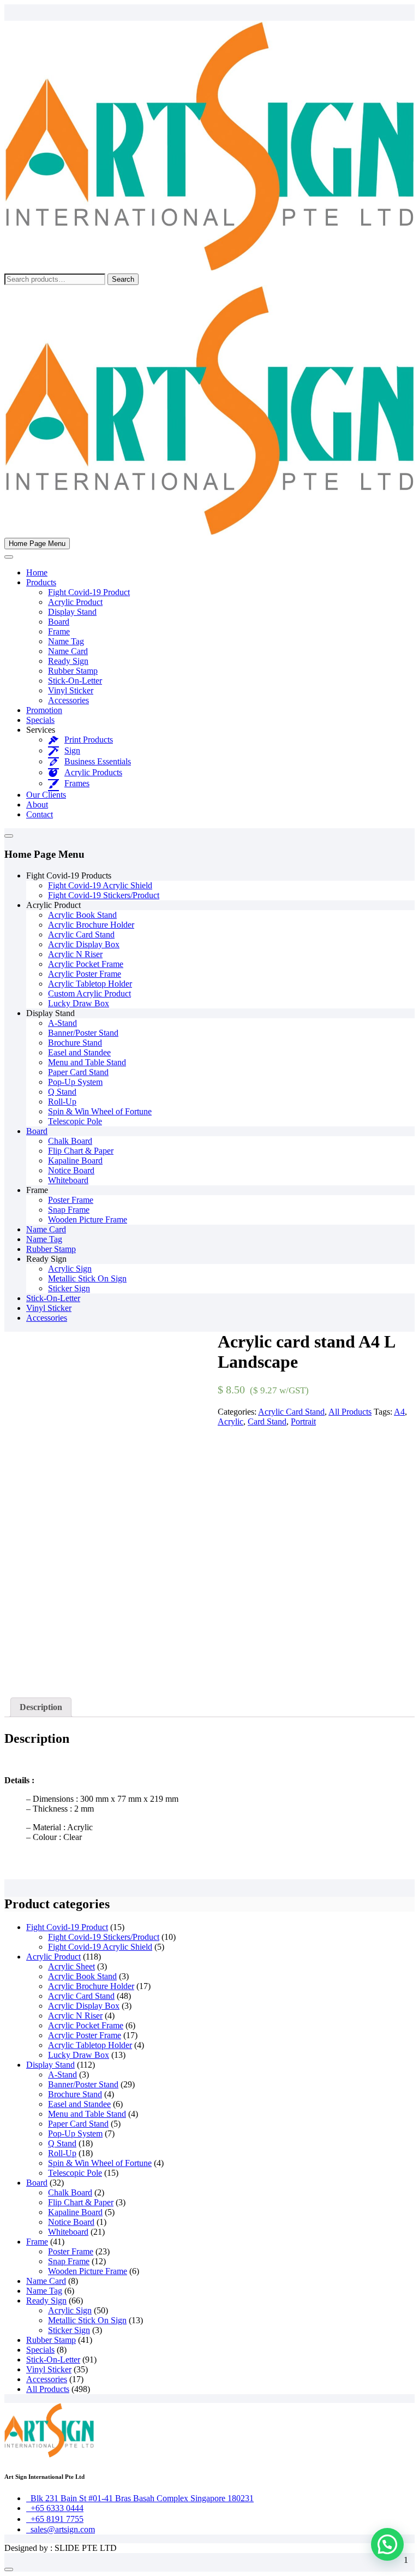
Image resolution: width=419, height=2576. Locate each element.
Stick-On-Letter (75, 681)
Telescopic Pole (75, 1121)
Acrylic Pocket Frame (86, 964)
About (37, 805)
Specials (40, 720)
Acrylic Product (75, 602)
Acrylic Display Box (84, 944)
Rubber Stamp (73, 671)
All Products (350, 1412)
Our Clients (46, 795)
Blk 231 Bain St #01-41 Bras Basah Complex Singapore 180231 (140, 2498)
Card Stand (267, 1421)
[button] (387, 2544)
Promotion (44, 710)
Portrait (303, 1421)
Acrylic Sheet (71, 1966)
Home (37, 572)
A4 (399, 1412)
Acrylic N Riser (75, 954)
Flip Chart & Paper (81, 1151)
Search (123, 279)
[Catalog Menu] (9, 836)
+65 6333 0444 (55, 2508)
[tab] (41, 1707)
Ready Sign (68, 661)
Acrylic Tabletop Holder (90, 984)
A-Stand (62, 1023)
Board (59, 622)
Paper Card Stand (78, 1072)
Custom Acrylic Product (89, 993)
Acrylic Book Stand (82, 915)
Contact (40, 814)
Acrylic (231, 1421)
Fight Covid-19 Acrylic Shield (100, 885)
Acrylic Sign (70, 1269)
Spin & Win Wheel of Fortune (100, 1111)
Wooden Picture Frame (88, 1219)
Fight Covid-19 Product (89, 592)
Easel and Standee (79, 1052)
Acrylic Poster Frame (85, 974)
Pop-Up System (75, 1082)
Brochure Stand (75, 1043)
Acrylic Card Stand (81, 934)
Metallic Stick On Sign (87, 1278)
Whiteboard (68, 1180)
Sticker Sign (69, 1288)
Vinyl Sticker (71, 690)
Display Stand (72, 612)
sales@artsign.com (61, 2529)
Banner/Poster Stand (83, 1033)
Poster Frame (71, 1200)
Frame (59, 631)
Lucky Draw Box (79, 1003)
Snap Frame (69, 1210)
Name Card (68, 651)
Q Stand (62, 1092)
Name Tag (66, 641)
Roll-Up (62, 1102)
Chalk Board (70, 1141)
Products (41, 582)
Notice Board (71, 1170)
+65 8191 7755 (55, 2519)
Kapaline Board (75, 1161)
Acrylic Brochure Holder (91, 925)
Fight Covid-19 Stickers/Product (104, 895)
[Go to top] (9, 2569)
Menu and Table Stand (87, 1062)
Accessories (68, 700)
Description (41, 1707)
